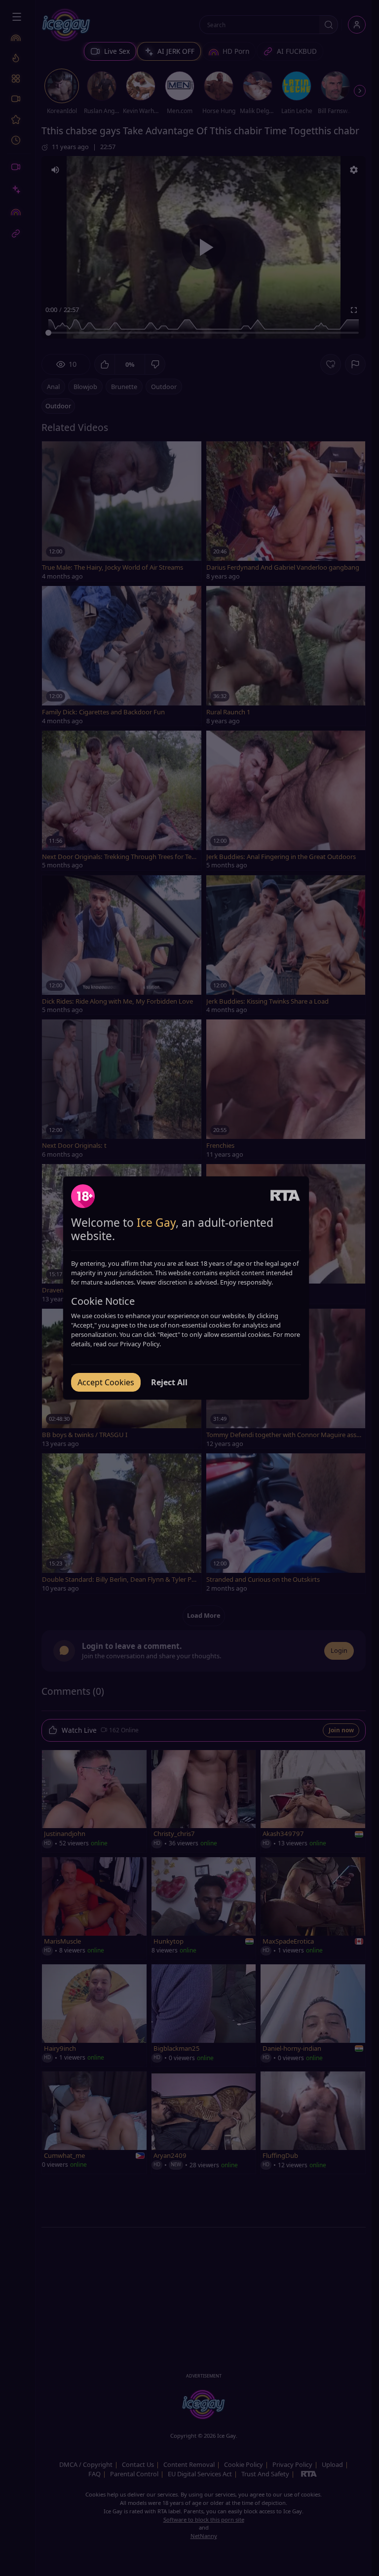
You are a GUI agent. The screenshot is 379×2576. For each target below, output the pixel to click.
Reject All (169, 1382)
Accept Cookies (106, 1382)
